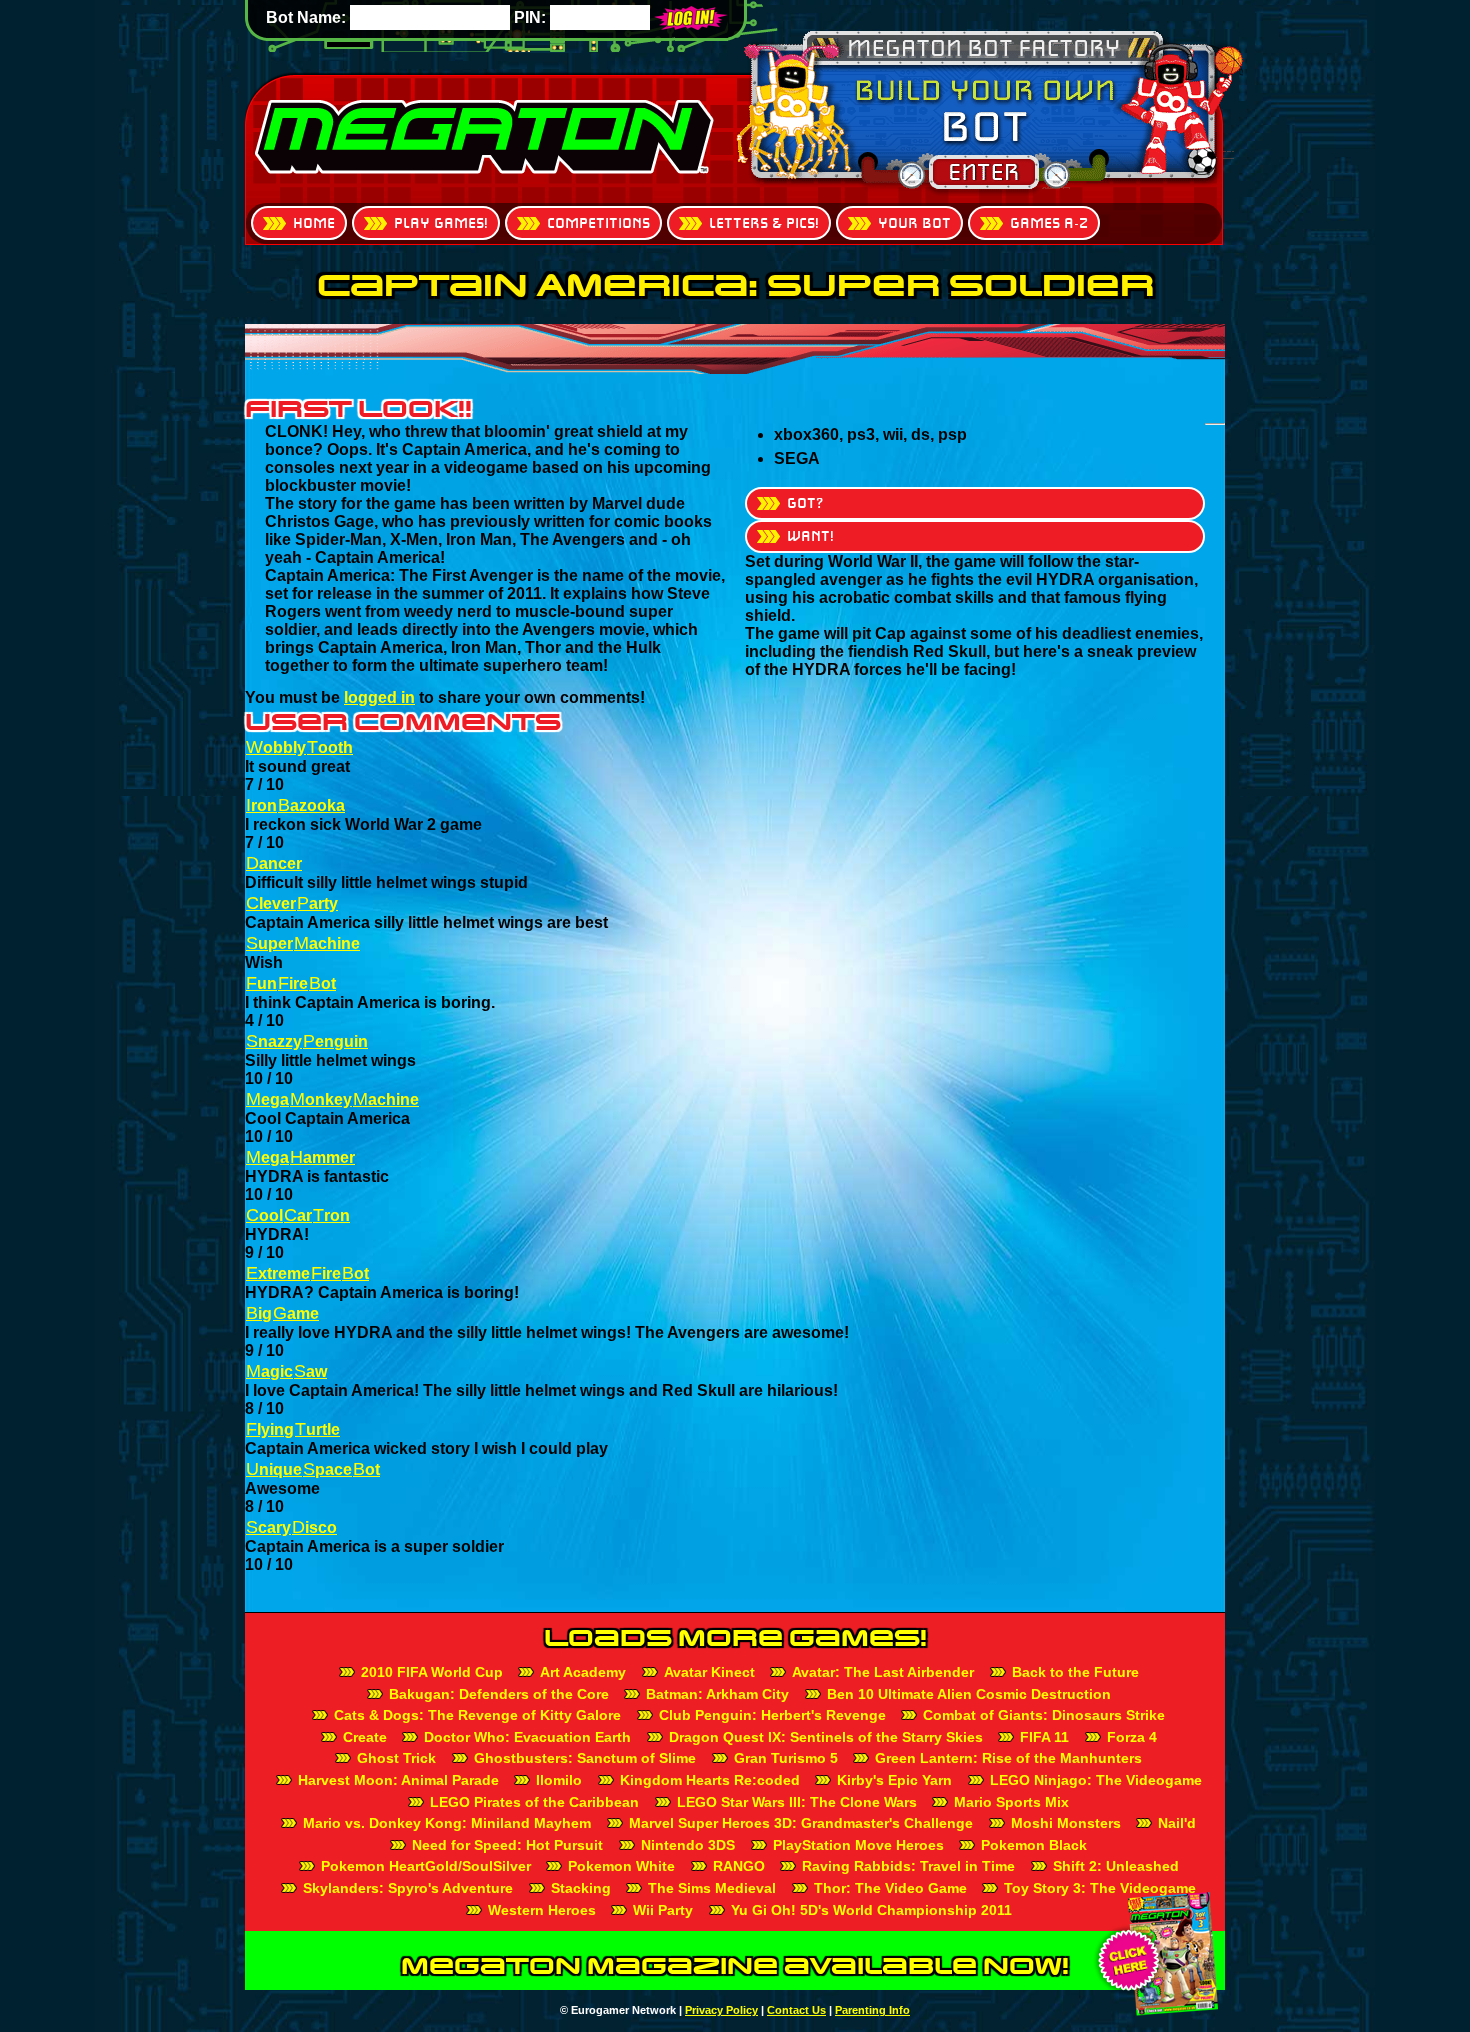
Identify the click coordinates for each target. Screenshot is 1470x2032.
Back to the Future (1075, 1672)
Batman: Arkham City (717, 1694)
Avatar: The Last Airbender (883, 1672)
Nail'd (1177, 1823)
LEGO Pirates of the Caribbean (534, 1802)
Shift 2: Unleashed (1116, 1866)
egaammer (300, 1157)
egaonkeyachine (332, 1099)
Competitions (598, 223)
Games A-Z (1049, 223)
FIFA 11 (1044, 1737)
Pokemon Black (1034, 1845)
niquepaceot (313, 1469)
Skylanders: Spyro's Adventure (408, 1888)
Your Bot (914, 223)
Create (365, 1737)
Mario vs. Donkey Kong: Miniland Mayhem (447, 1823)
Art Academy (583, 1672)
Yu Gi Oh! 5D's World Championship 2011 (871, 1910)
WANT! (810, 536)
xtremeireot (307, 1273)
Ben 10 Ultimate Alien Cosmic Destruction (969, 1694)
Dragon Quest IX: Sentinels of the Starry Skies (826, 1737)
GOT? (805, 503)
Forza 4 (1132, 1737)
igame (282, 1313)
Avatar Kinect (709, 1672)
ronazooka (295, 805)
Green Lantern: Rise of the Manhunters (1008, 1758)
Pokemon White (621, 1866)
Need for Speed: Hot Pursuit (507, 1845)
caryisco (291, 1527)
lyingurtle (293, 1429)
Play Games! (441, 223)
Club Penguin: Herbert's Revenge (772, 1715)
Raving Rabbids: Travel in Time (908, 1866)
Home (314, 223)
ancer (274, 863)
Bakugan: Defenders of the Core (499, 1694)
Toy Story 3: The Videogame (1100, 1888)
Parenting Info (872, 2010)
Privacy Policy (721, 2010)
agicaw (286, 1371)
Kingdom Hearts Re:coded (710, 1780)
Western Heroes (542, 1910)
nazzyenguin (307, 1041)
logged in (379, 697)
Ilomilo (559, 1780)
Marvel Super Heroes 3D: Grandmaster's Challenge (801, 1823)
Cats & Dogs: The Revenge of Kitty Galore (477, 1715)
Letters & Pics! (764, 223)
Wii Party (663, 1910)
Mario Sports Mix (1011, 1802)
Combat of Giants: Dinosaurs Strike (1044, 1715)
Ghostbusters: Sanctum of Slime (585, 1758)
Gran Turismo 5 (786, 1758)
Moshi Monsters (1066, 1823)
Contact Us (796, 2010)
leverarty (292, 903)
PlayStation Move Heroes (858, 1845)
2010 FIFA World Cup (432, 1672)
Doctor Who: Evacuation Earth (527, 1737)
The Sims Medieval (712, 1888)
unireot (291, 983)
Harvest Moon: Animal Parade (398, 1780)
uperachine (303, 943)
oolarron (298, 1215)
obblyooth (299, 747)
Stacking (581, 1888)
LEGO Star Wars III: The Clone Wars (797, 1802)
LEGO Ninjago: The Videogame (1096, 1780)
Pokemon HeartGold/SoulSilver (426, 1866)
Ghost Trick (396, 1758)
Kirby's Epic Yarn (894, 1780)
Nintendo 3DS (688, 1845)
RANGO (739, 1866)
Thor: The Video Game (890, 1888)
